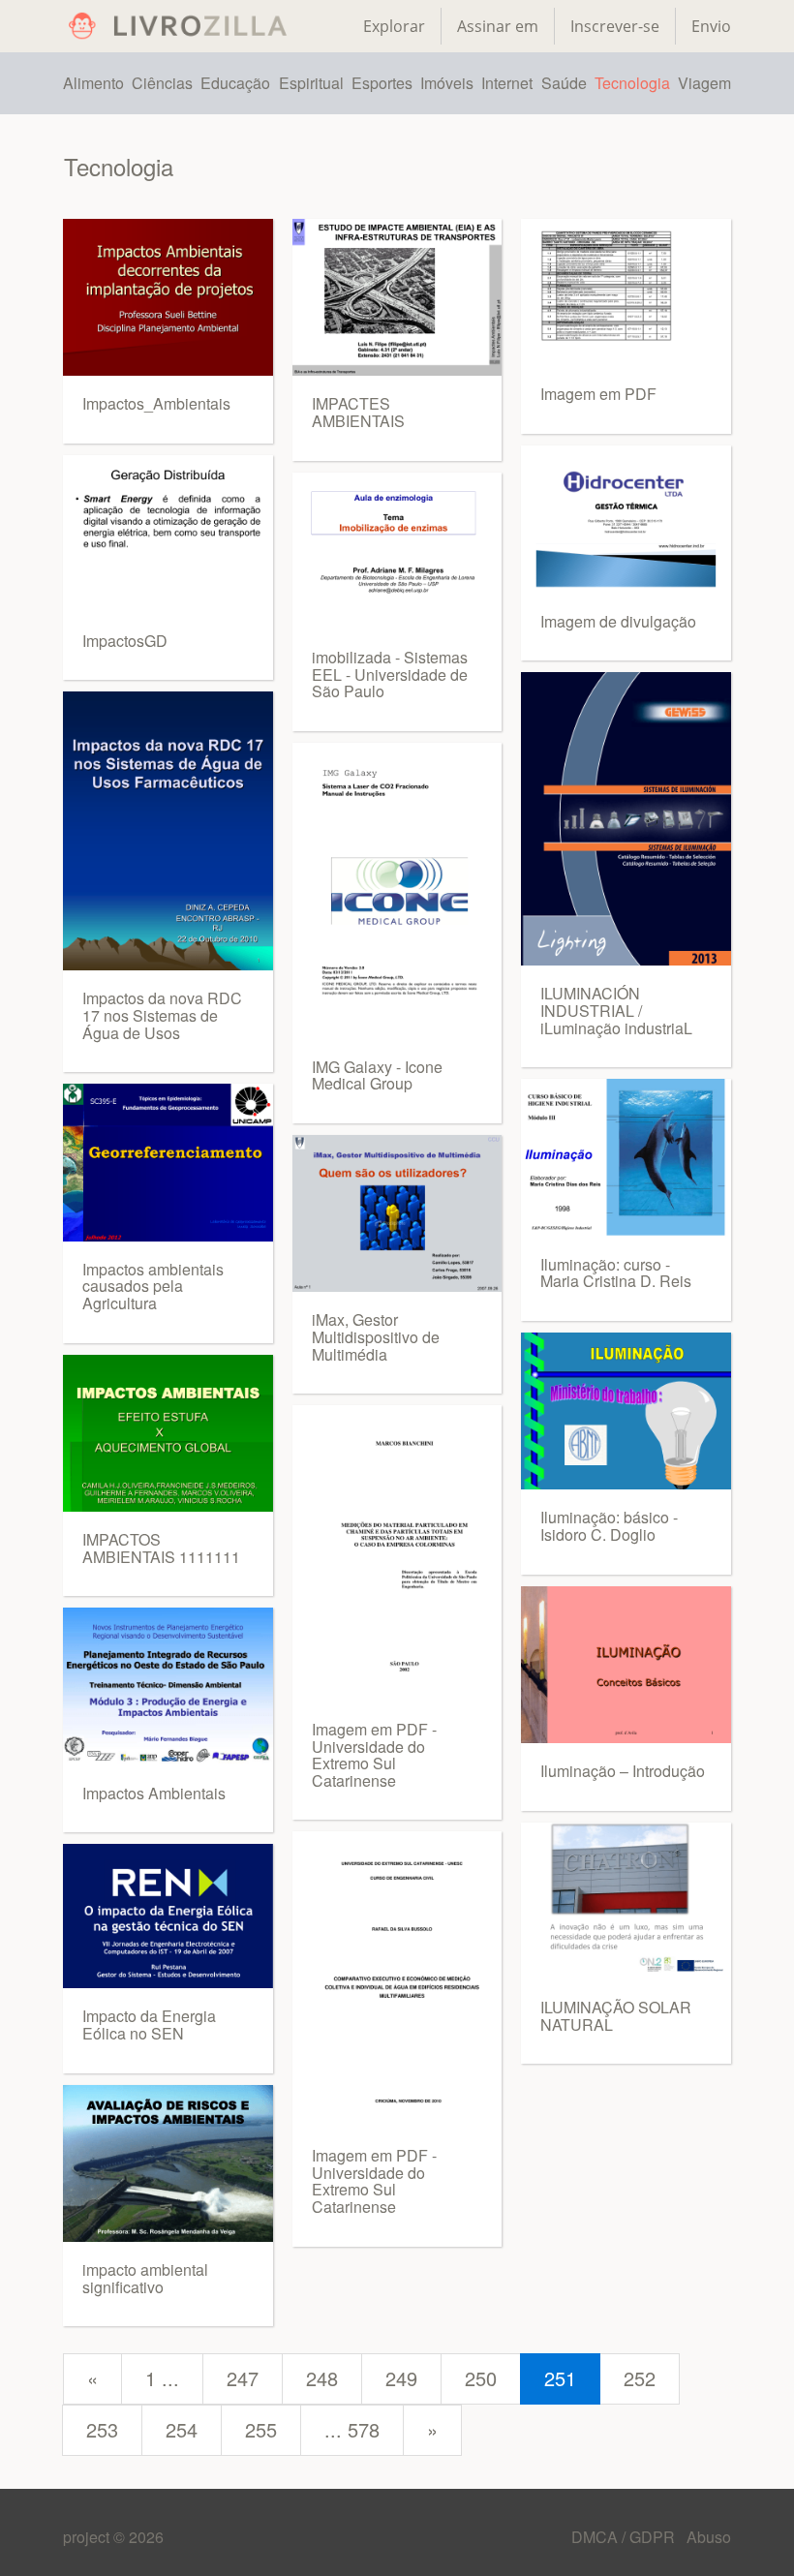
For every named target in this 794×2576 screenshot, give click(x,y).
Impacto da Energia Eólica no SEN (149, 2024)
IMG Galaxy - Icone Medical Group (377, 1075)
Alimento (93, 83)
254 (182, 2429)
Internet (507, 83)
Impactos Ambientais (154, 1793)
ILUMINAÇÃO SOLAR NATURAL (616, 2016)
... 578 (352, 2429)
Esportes (382, 83)
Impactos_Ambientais (156, 403)
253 (102, 2429)
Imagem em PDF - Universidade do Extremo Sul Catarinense (374, 1755)
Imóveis (447, 83)
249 (401, 2378)
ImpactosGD (125, 641)
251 (560, 2378)
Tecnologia (632, 83)
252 (640, 2378)
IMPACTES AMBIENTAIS (358, 412)
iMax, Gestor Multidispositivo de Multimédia (376, 1336)
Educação (235, 83)
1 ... (162, 2378)
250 (481, 2378)
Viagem (704, 83)
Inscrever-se (615, 26)
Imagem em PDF (598, 394)
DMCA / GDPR (625, 2537)
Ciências (162, 83)
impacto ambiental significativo (145, 2278)
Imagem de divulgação (618, 621)
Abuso (709, 2537)
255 (261, 2429)
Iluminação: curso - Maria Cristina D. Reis (616, 1273)
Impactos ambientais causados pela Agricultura (153, 1286)
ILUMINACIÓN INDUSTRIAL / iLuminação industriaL (616, 1010)
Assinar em (498, 26)
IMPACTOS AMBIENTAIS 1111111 (161, 1548)
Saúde (564, 83)
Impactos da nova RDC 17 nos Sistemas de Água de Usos (162, 1015)
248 (322, 2378)
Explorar (394, 26)
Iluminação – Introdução (623, 1771)
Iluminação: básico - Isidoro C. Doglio (609, 1526)
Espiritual (311, 83)
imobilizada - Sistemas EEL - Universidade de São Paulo (390, 674)
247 (243, 2378)
